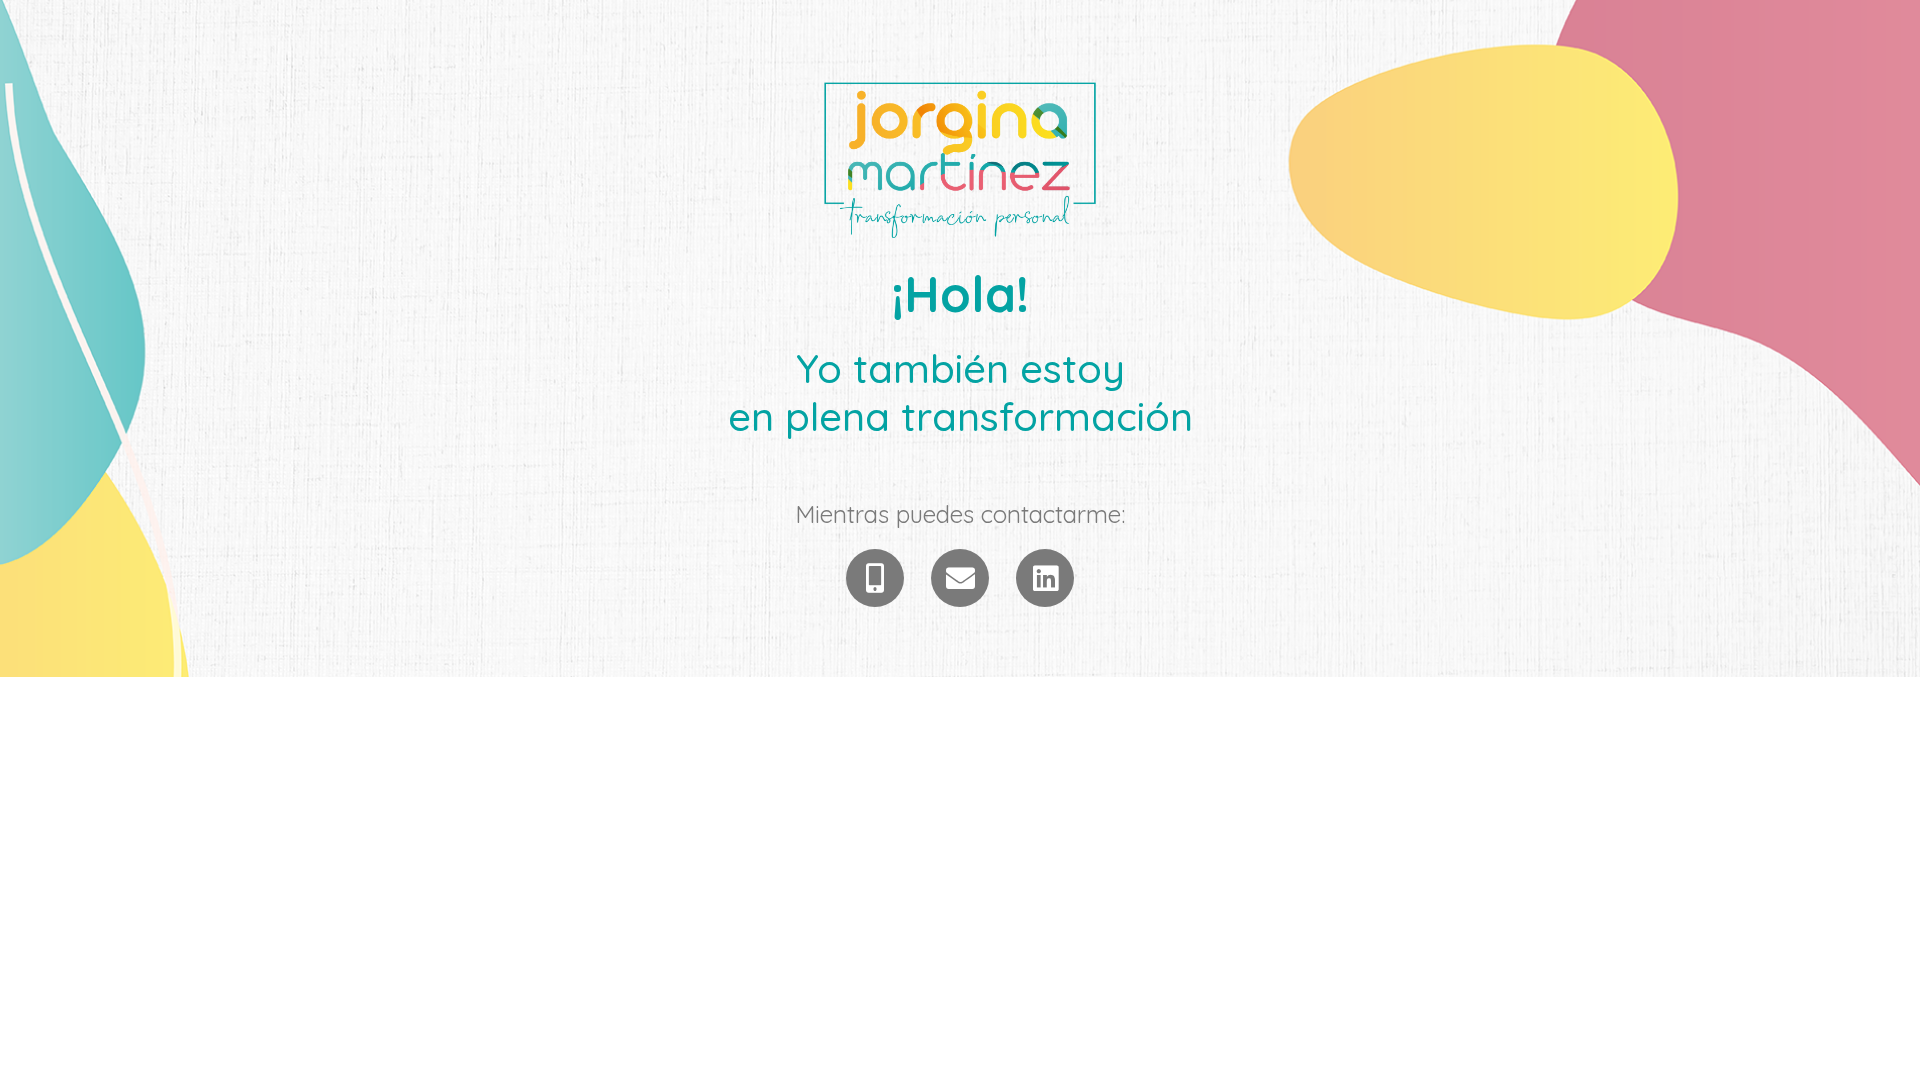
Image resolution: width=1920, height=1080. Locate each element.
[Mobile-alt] (875, 578)
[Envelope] (960, 578)
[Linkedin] (1045, 578)
